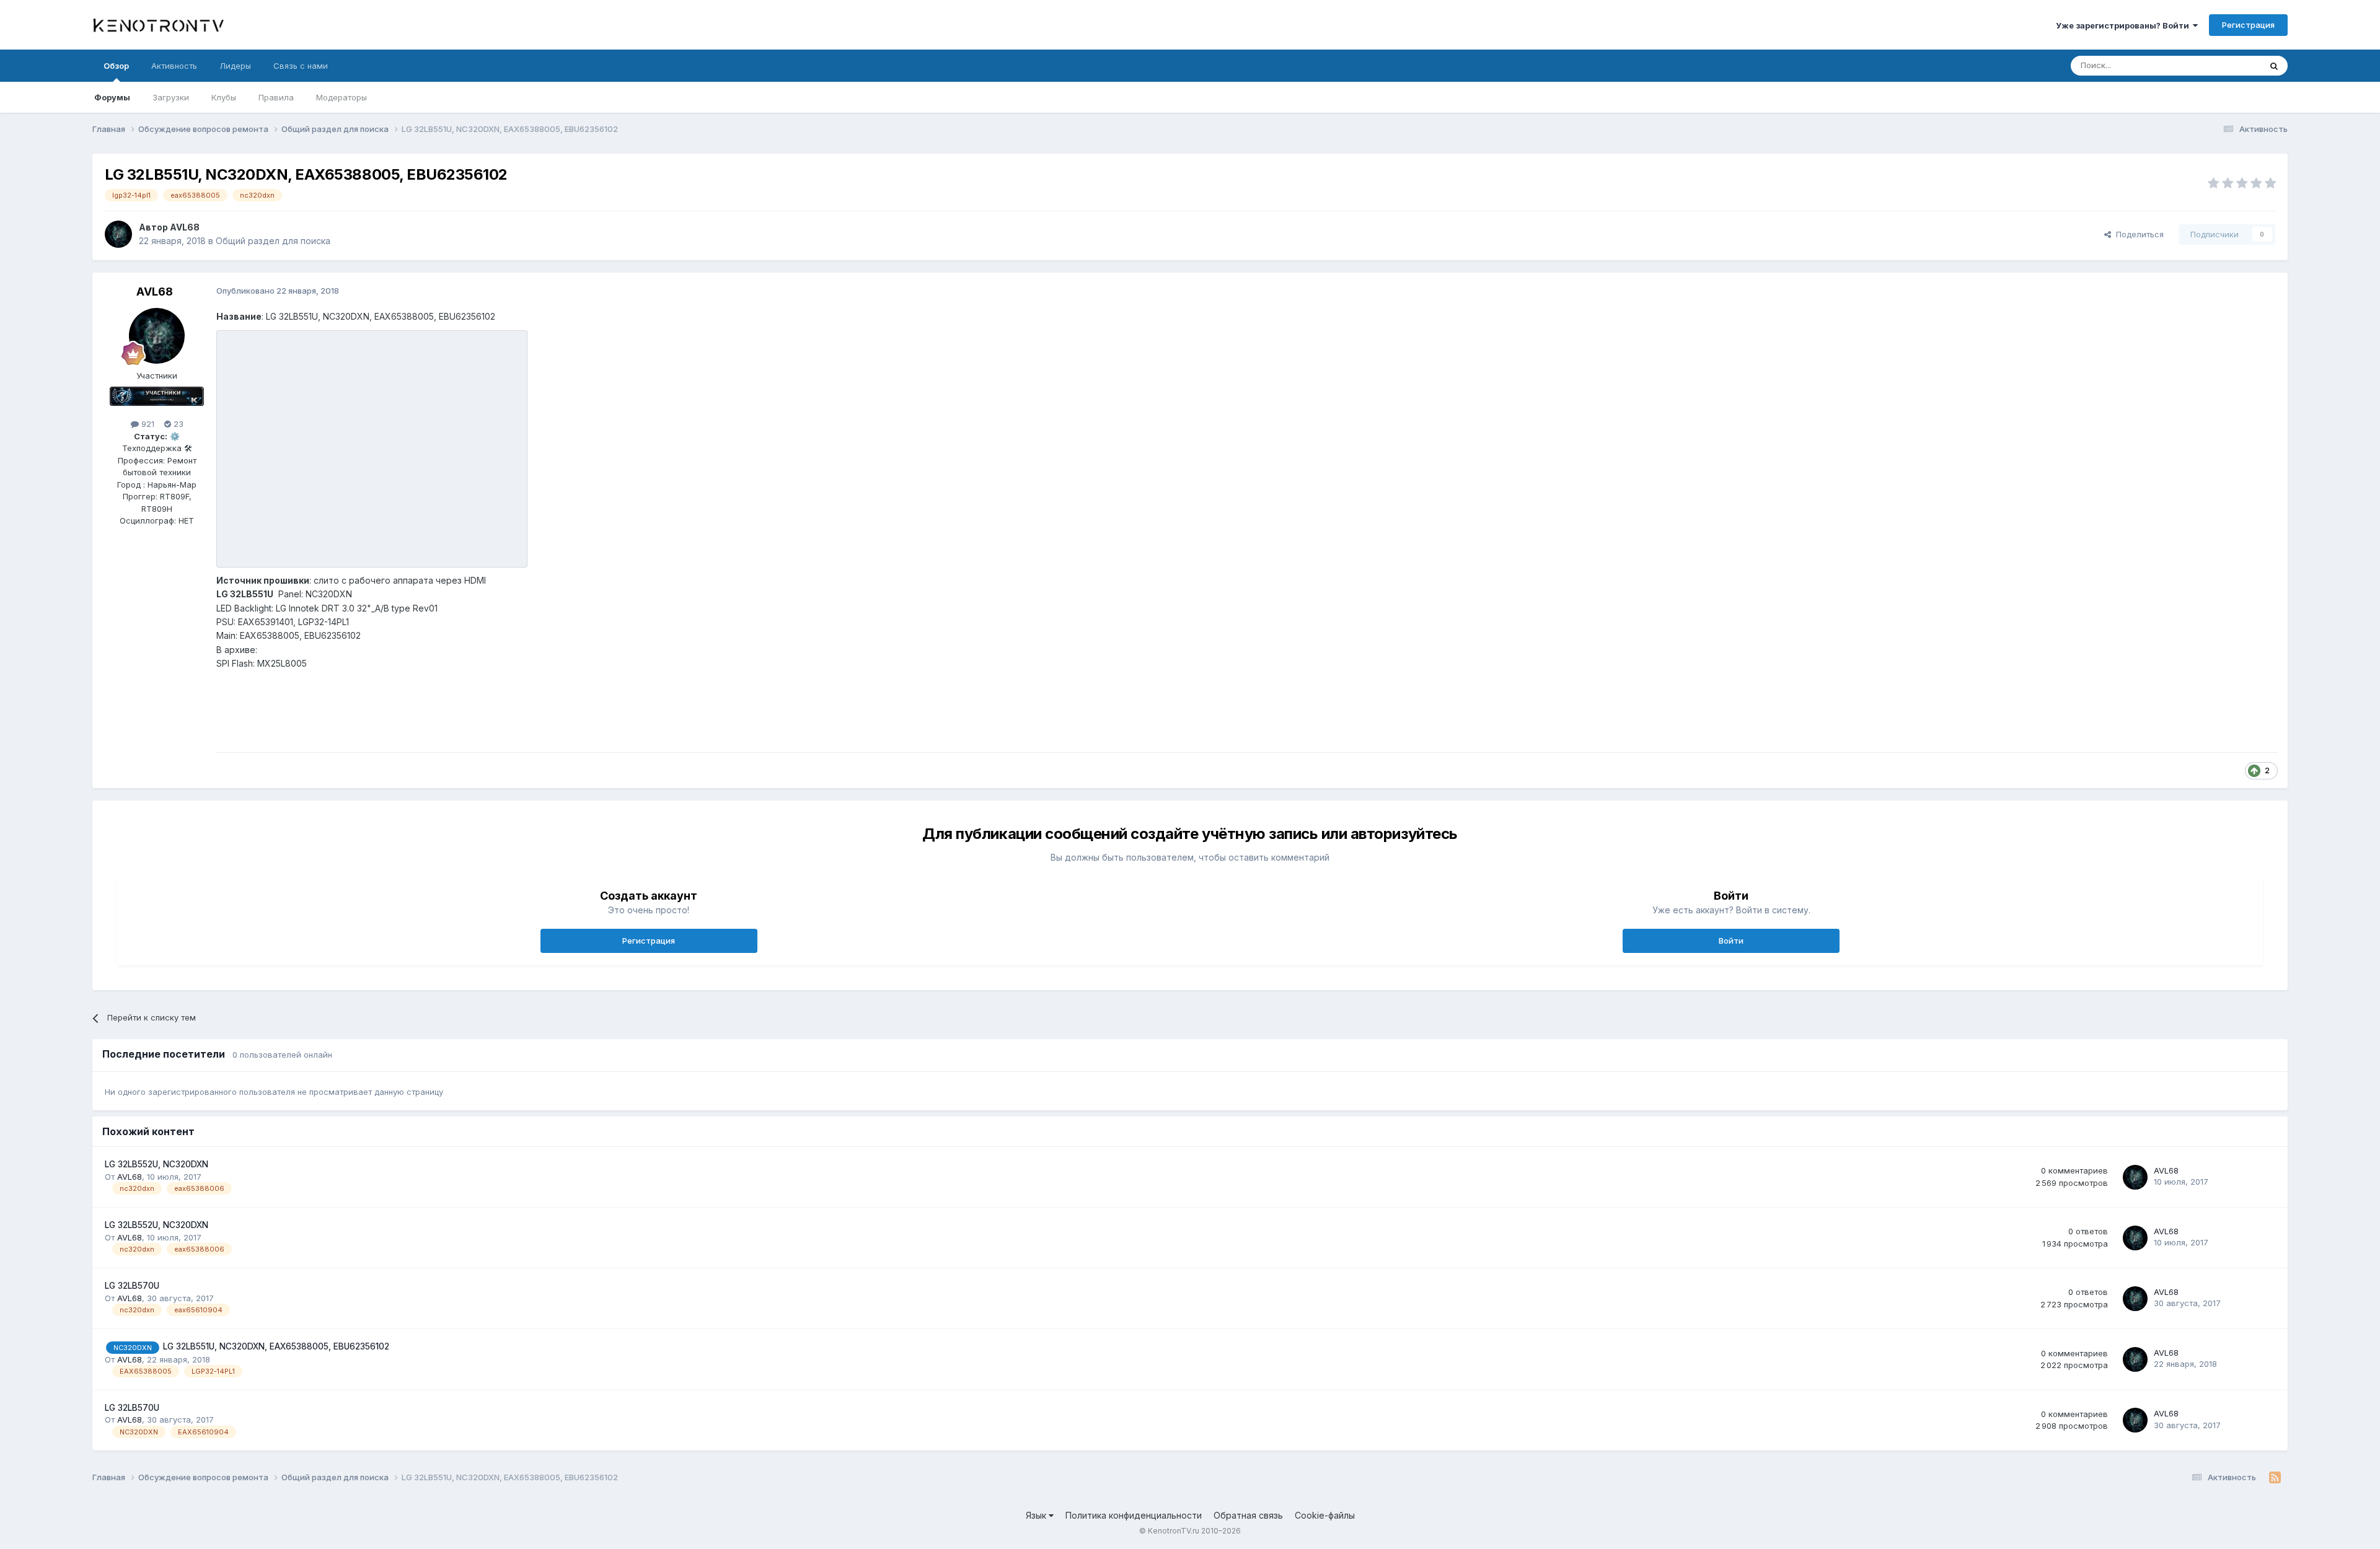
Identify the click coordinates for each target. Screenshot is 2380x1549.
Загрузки (171, 97)
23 (177, 424)
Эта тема (2227, 65)
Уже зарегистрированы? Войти (2124, 25)
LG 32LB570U (132, 1286)
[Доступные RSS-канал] (2275, 1478)
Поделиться (2137, 234)
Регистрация (2248, 25)
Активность (174, 66)
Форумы (112, 97)
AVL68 (185, 227)
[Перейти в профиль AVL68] (118, 234)
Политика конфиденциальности (1134, 1515)
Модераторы (342, 97)
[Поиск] (2274, 66)
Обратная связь (1248, 1515)
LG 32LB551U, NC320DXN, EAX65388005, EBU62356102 (276, 1346)
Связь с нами (301, 66)
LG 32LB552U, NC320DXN (156, 1164)
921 (147, 424)
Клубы (224, 97)
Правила (276, 97)
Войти (1731, 941)
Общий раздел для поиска (273, 241)
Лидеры (235, 66)
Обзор (116, 66)
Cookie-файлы (1325, 1515)
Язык (1037, 1515)
